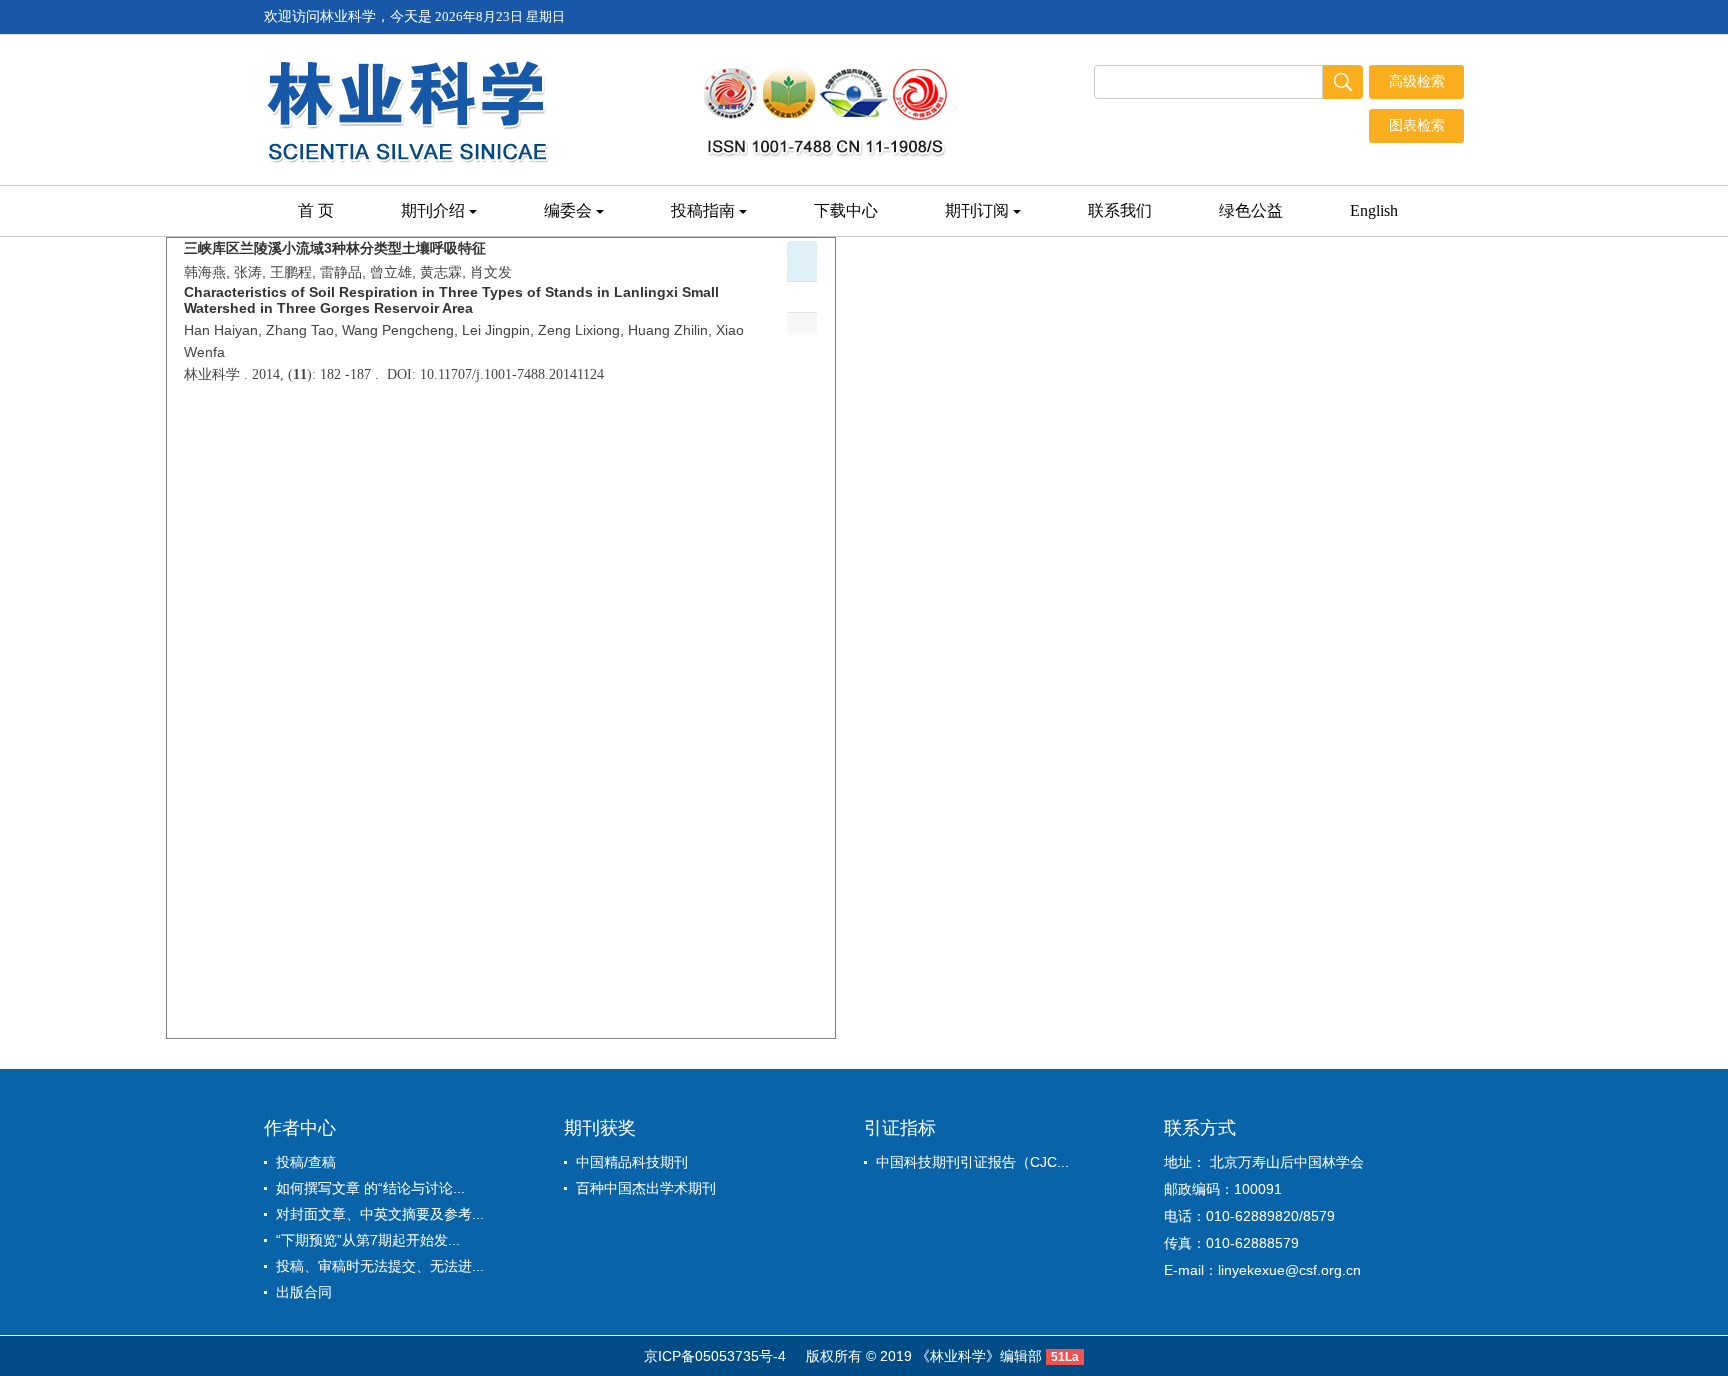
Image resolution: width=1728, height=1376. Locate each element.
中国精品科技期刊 (632, 1162)
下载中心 (846, 210)
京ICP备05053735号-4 (715, 1356)
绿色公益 (1251, 210)
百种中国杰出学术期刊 (646, 1188)
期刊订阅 (977, 210)
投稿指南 (703, 210)
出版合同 (304, 1292)
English (1374, 210)
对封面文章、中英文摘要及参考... (380, 1214)
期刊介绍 (433, 210)
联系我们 (1120, 210)
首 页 (316, 210)
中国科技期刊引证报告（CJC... (972, 1162)
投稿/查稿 (306, 1162)
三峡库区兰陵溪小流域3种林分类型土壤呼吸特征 (335, 248)
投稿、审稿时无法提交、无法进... (380, 1266)
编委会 (568, 210)
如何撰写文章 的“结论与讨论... (370, 1188)
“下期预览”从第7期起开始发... (368, 1240)
